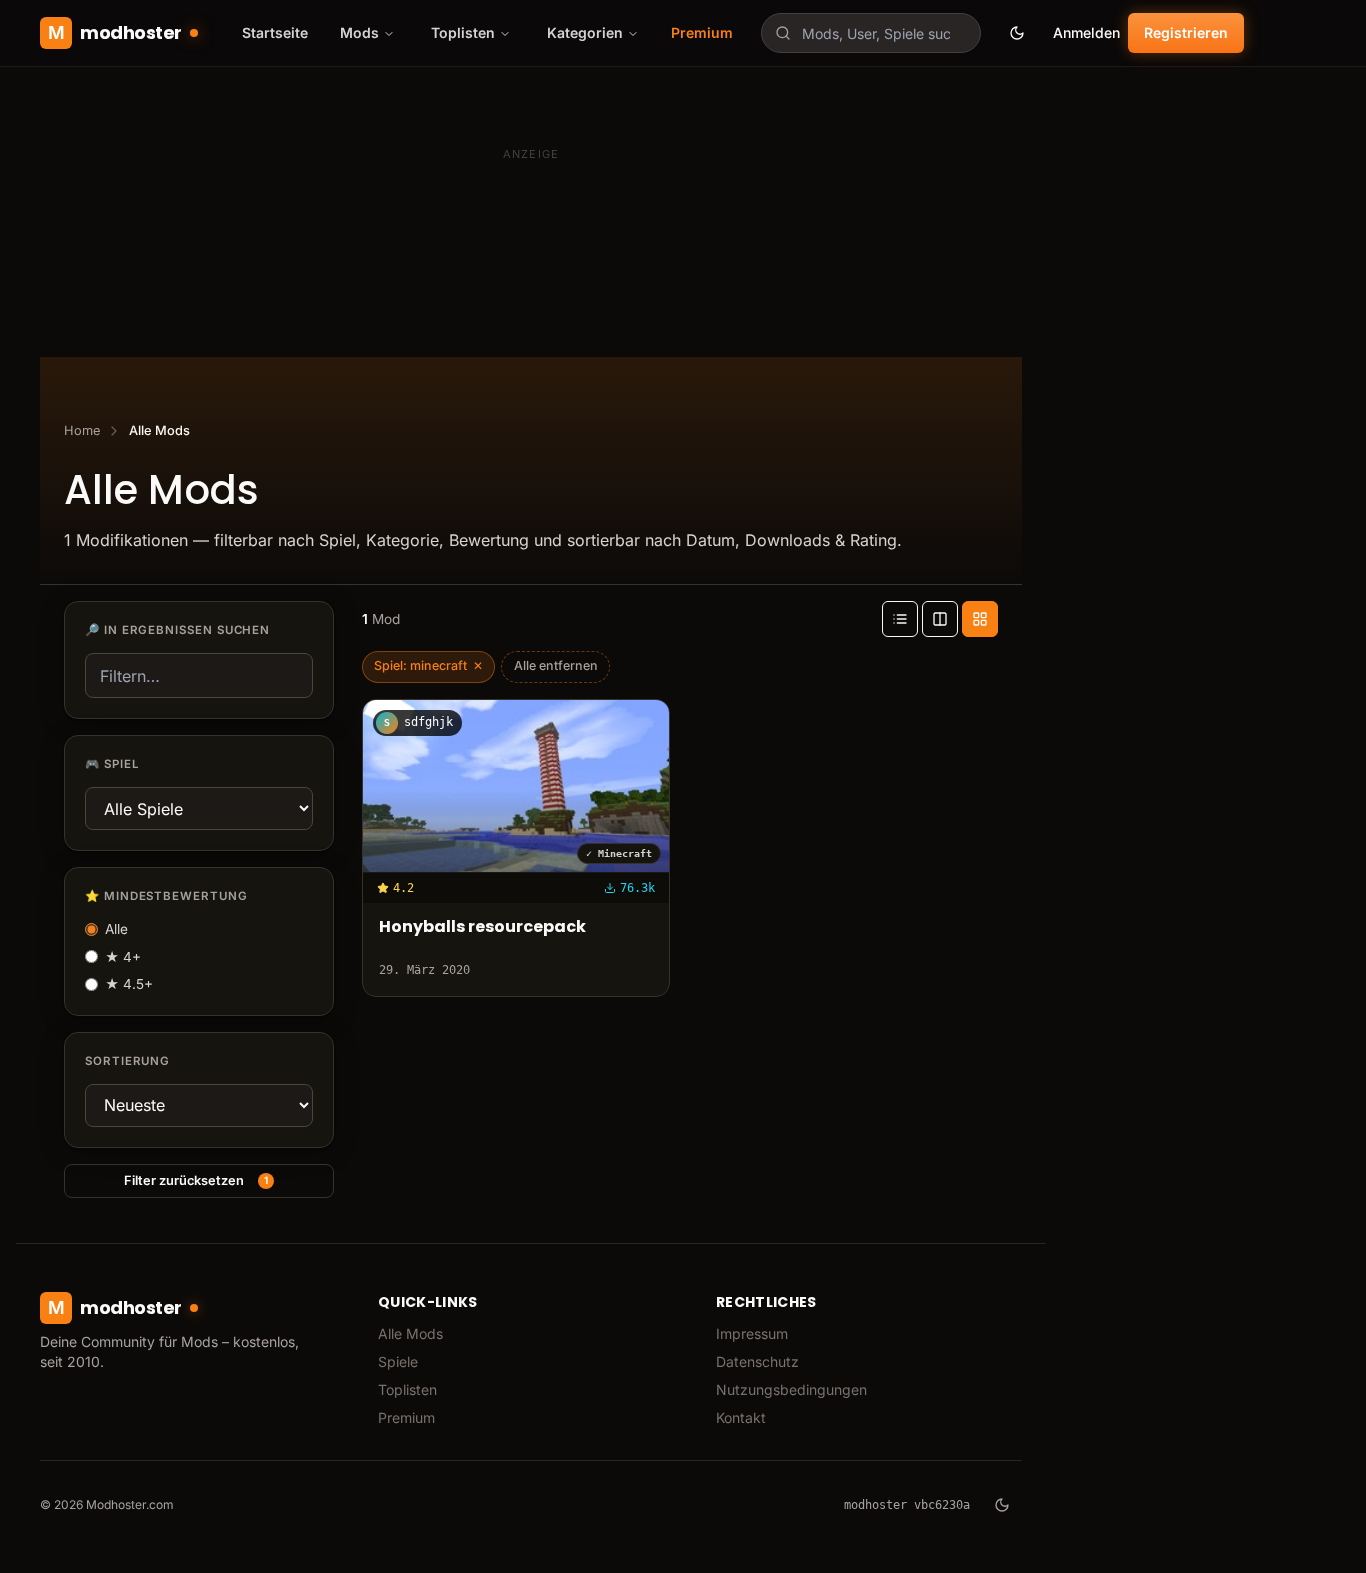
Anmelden (1086, 32)
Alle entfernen (556, 665)
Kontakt (741, 1417)
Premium (702, 32)
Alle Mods (410, 1333)
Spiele (398, 1361)
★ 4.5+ (129, 984)
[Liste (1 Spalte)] (900, 619)
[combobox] (871, 33)
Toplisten (407, 1389)
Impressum (752, 1333)
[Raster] (980, 619)
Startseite (275, 32)
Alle (116, 929)
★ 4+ (123, 957)
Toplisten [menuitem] (463, 32)
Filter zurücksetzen (196, 1180)
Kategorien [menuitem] (585, 32)
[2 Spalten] (940, 619)
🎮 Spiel (112, 764)
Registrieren (1186, 32)
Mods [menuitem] (359, 32)
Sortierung (127, 1061)
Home (82, 430)
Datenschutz (757, 1361)
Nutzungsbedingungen (791, 1389)
